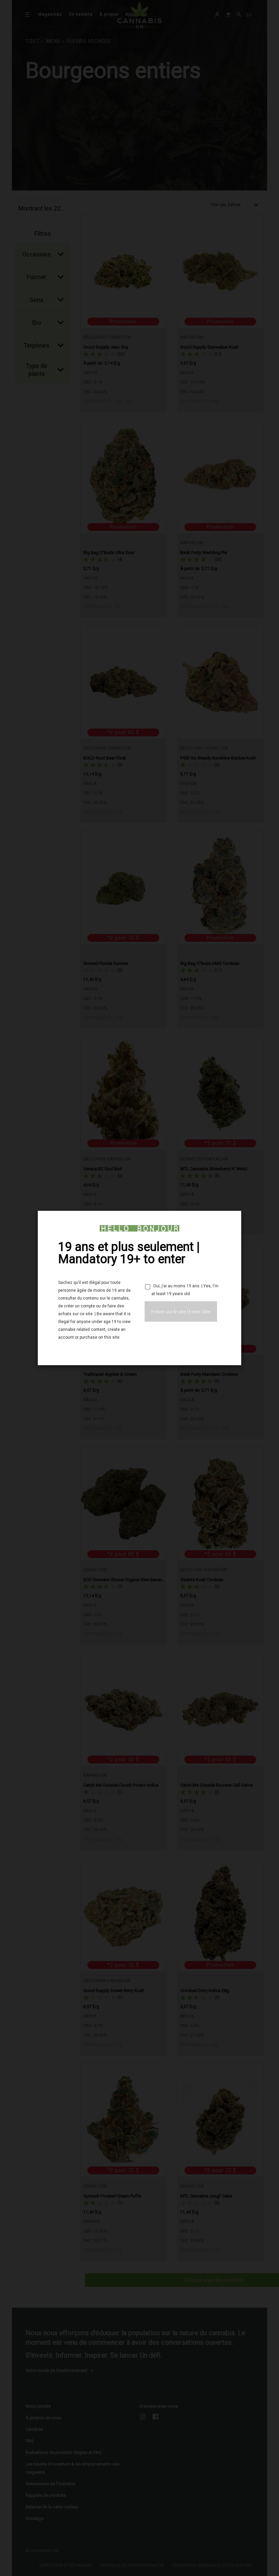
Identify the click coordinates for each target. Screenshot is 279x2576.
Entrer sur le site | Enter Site (181, 1311)
